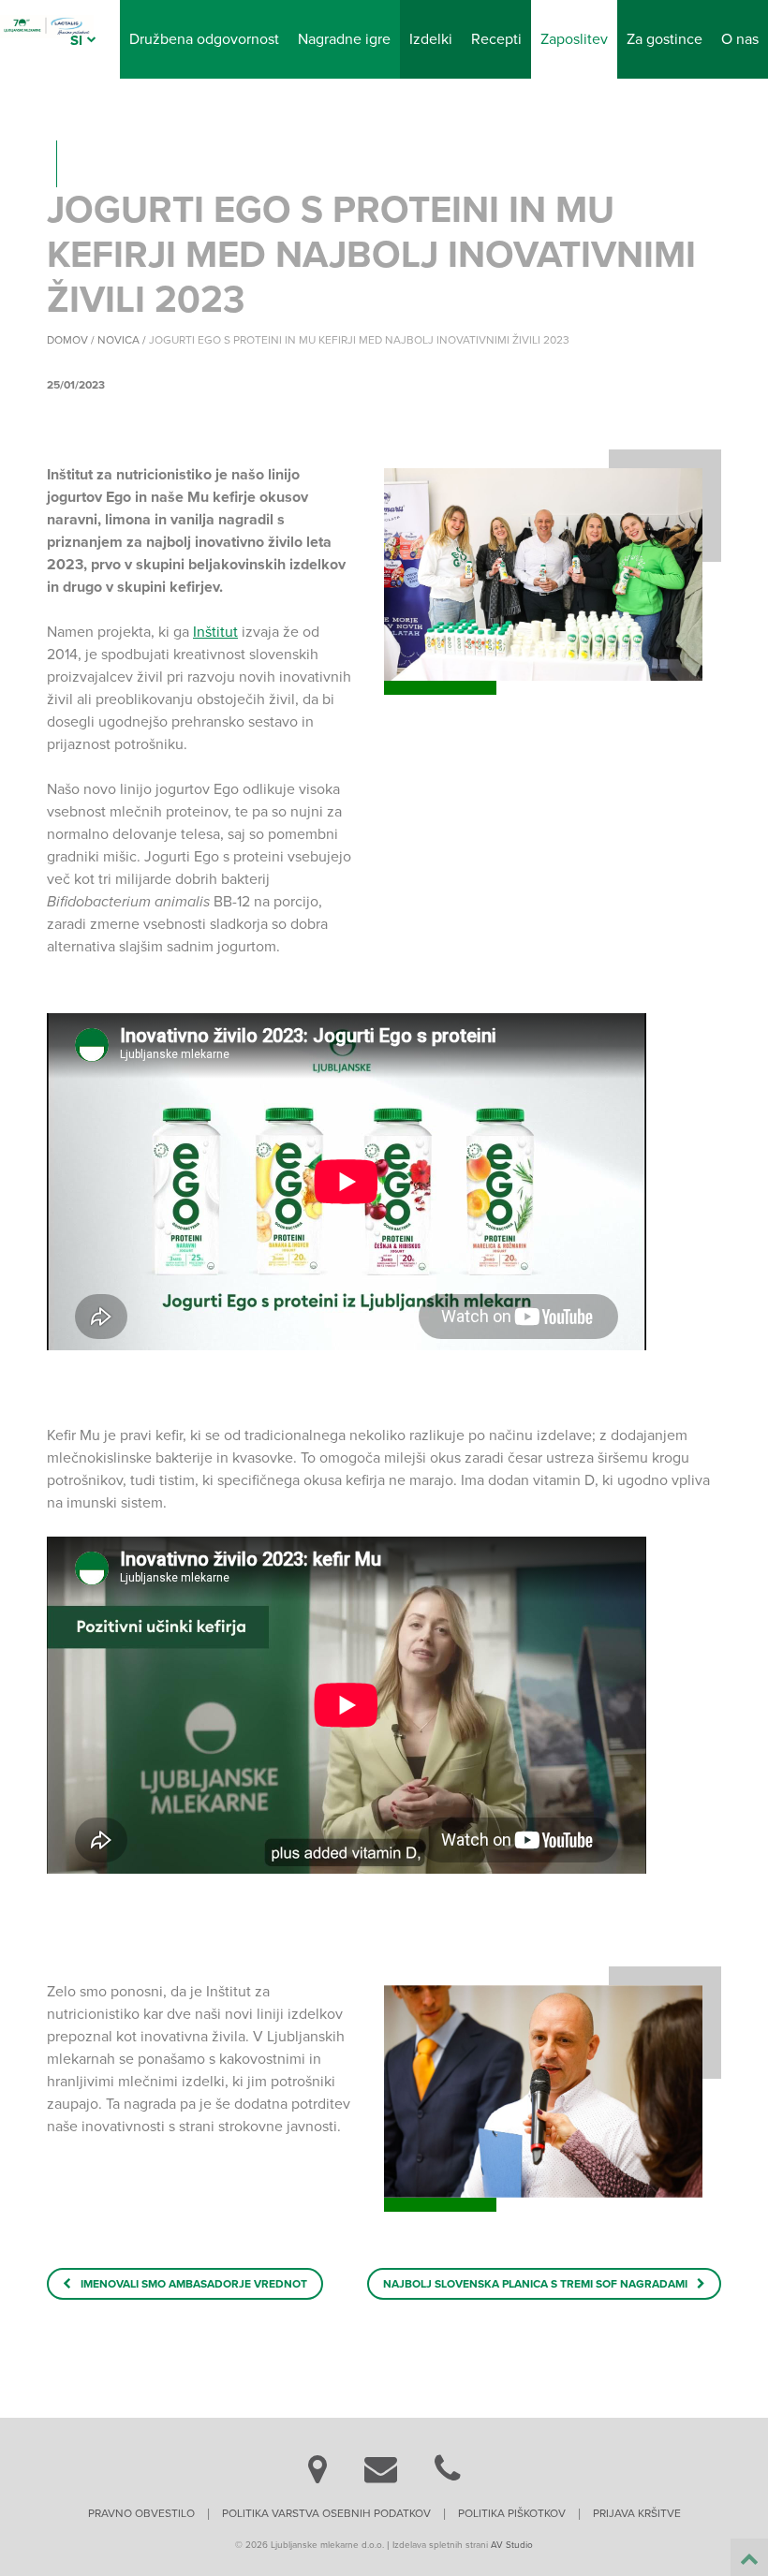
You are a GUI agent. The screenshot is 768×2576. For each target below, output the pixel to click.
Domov (67, 340)
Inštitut (215, 632)
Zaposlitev (574, 39)
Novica (118, 340)
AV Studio (512, 2545)
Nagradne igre (344, 39)
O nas (740, 39)
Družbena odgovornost (204, 39)
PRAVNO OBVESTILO (141, 2513)
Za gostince (665, 39)
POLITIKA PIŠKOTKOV (512, 2513)
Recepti (496, 39)
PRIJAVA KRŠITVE (637, 2513)
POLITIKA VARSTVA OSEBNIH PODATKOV (326, 2513)
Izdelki (431, 39)
